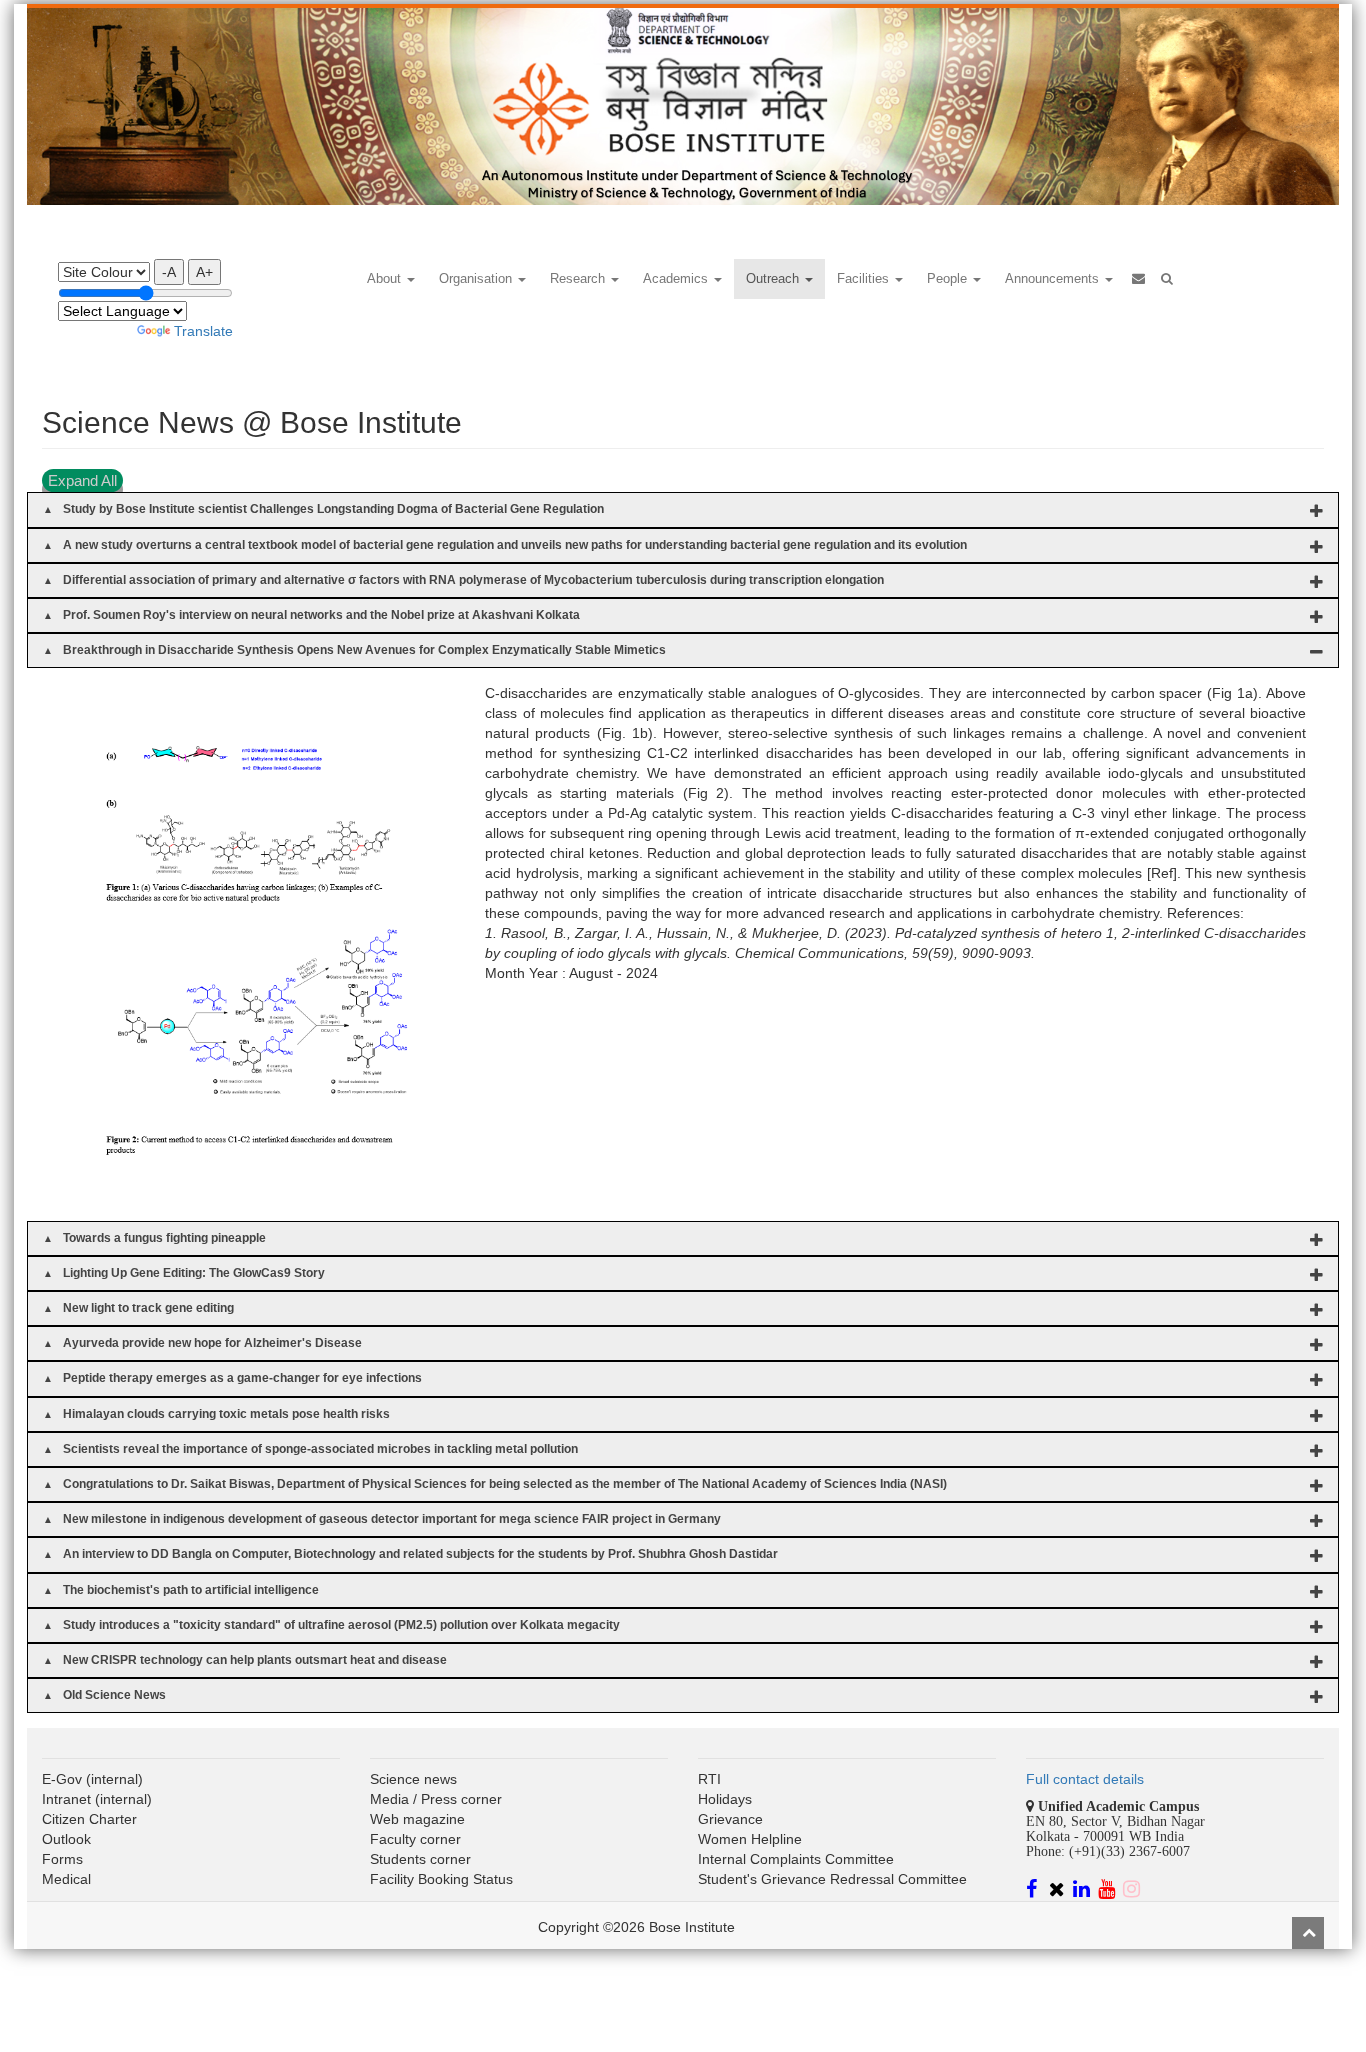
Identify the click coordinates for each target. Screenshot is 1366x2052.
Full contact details (1085, 1779)
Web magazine (417, 1819)
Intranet (66, 1799)
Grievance (730, 1819)
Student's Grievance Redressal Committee (832, 1879)
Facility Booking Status (441, 1879)
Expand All (82, 480)
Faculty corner (415, 1839)
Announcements (1054, 278)
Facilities (865, 278)
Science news (413, 1779)
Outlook (66, 1839)
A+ (204, 272)
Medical (66, 1879)
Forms (62, 1859)
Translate (203, 331)
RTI (709, 1779)
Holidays (725, 1799)
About (386, 278)
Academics (677, 278)
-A (169, 272)
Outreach (774, 278)
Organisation (477, 278)
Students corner (420, 1859)
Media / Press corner (436, 1799)
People (949, 278)
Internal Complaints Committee (796, 1859)
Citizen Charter (89, 1819)
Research (579, 278)
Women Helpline (750, 1839)
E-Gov (62, 1779)
